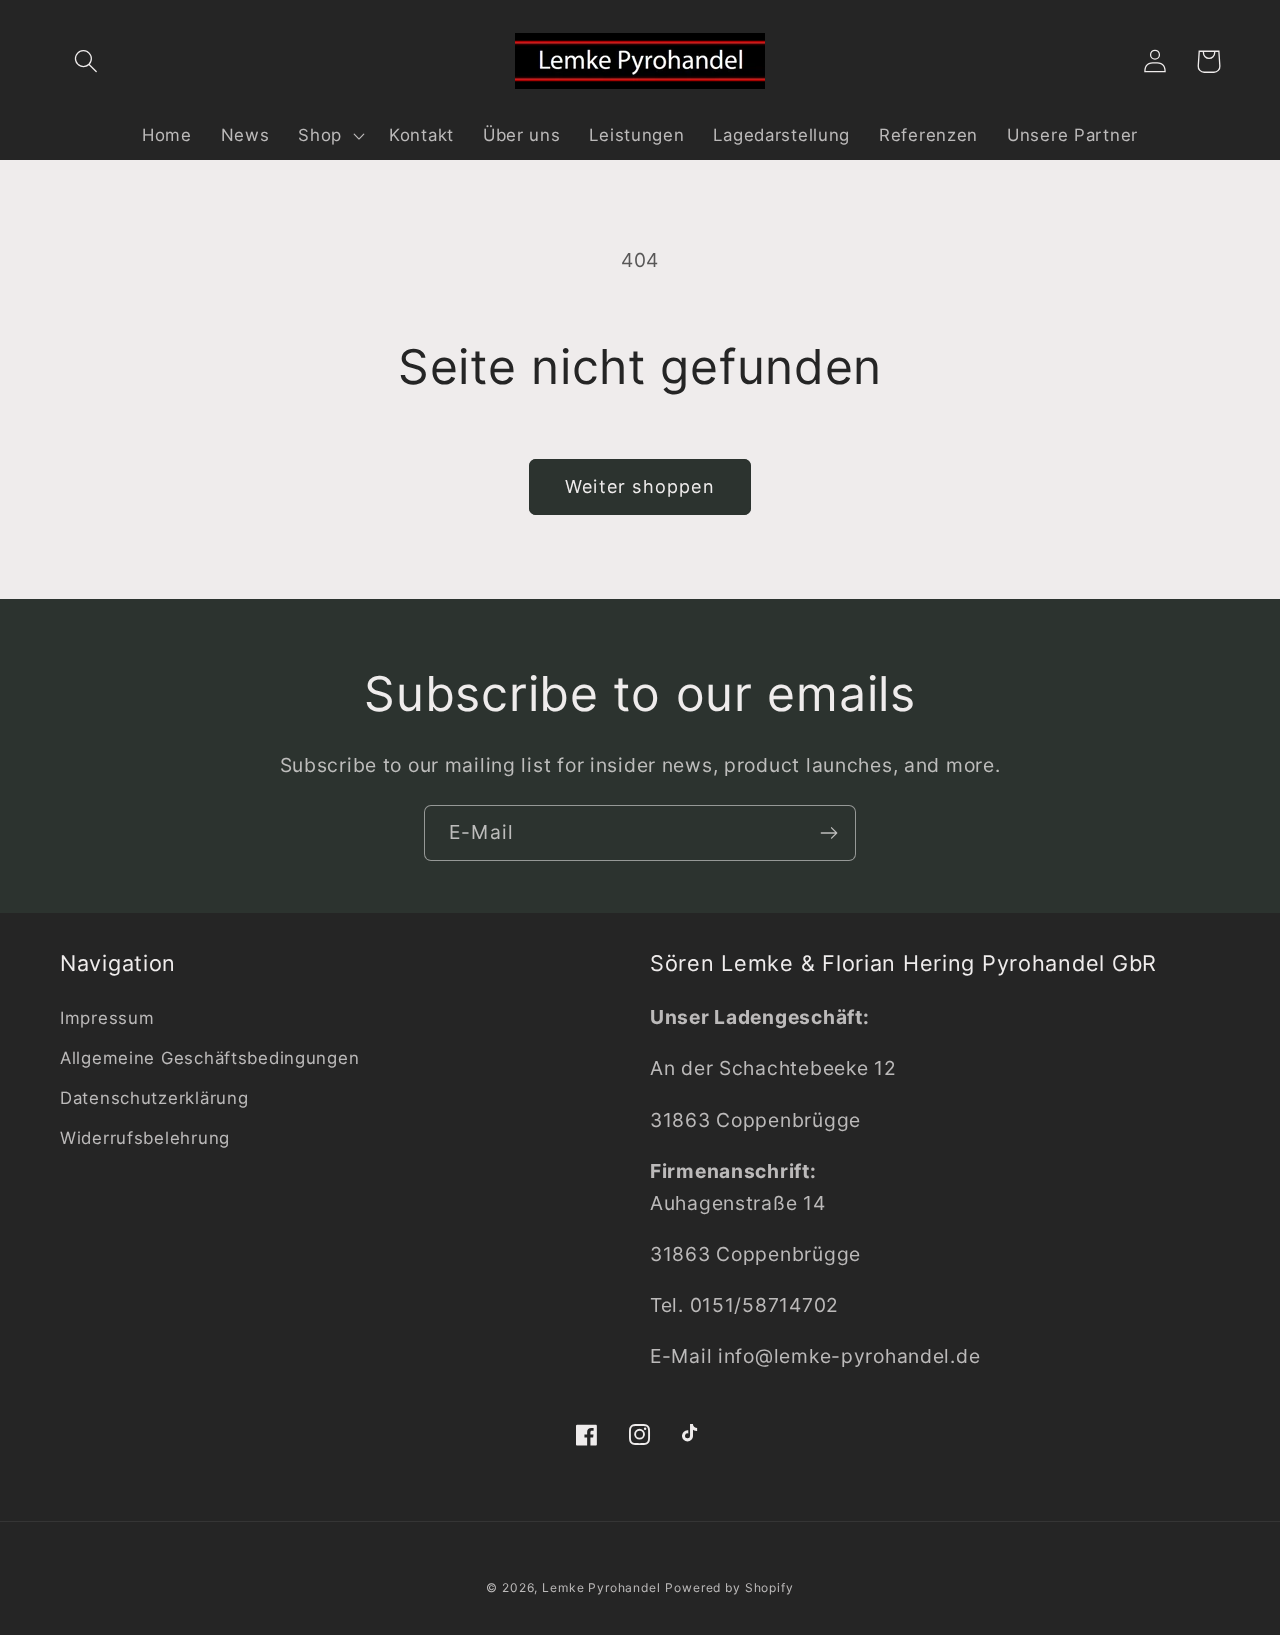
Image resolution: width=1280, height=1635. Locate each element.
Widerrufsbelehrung (145, 1138)
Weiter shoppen (640, 486)
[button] (86, 61)
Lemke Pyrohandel (601, 1587)
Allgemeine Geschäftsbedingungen (209, 1058)
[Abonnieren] (828, 833)
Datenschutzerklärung (154, 1098)
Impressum (107, 1018)
